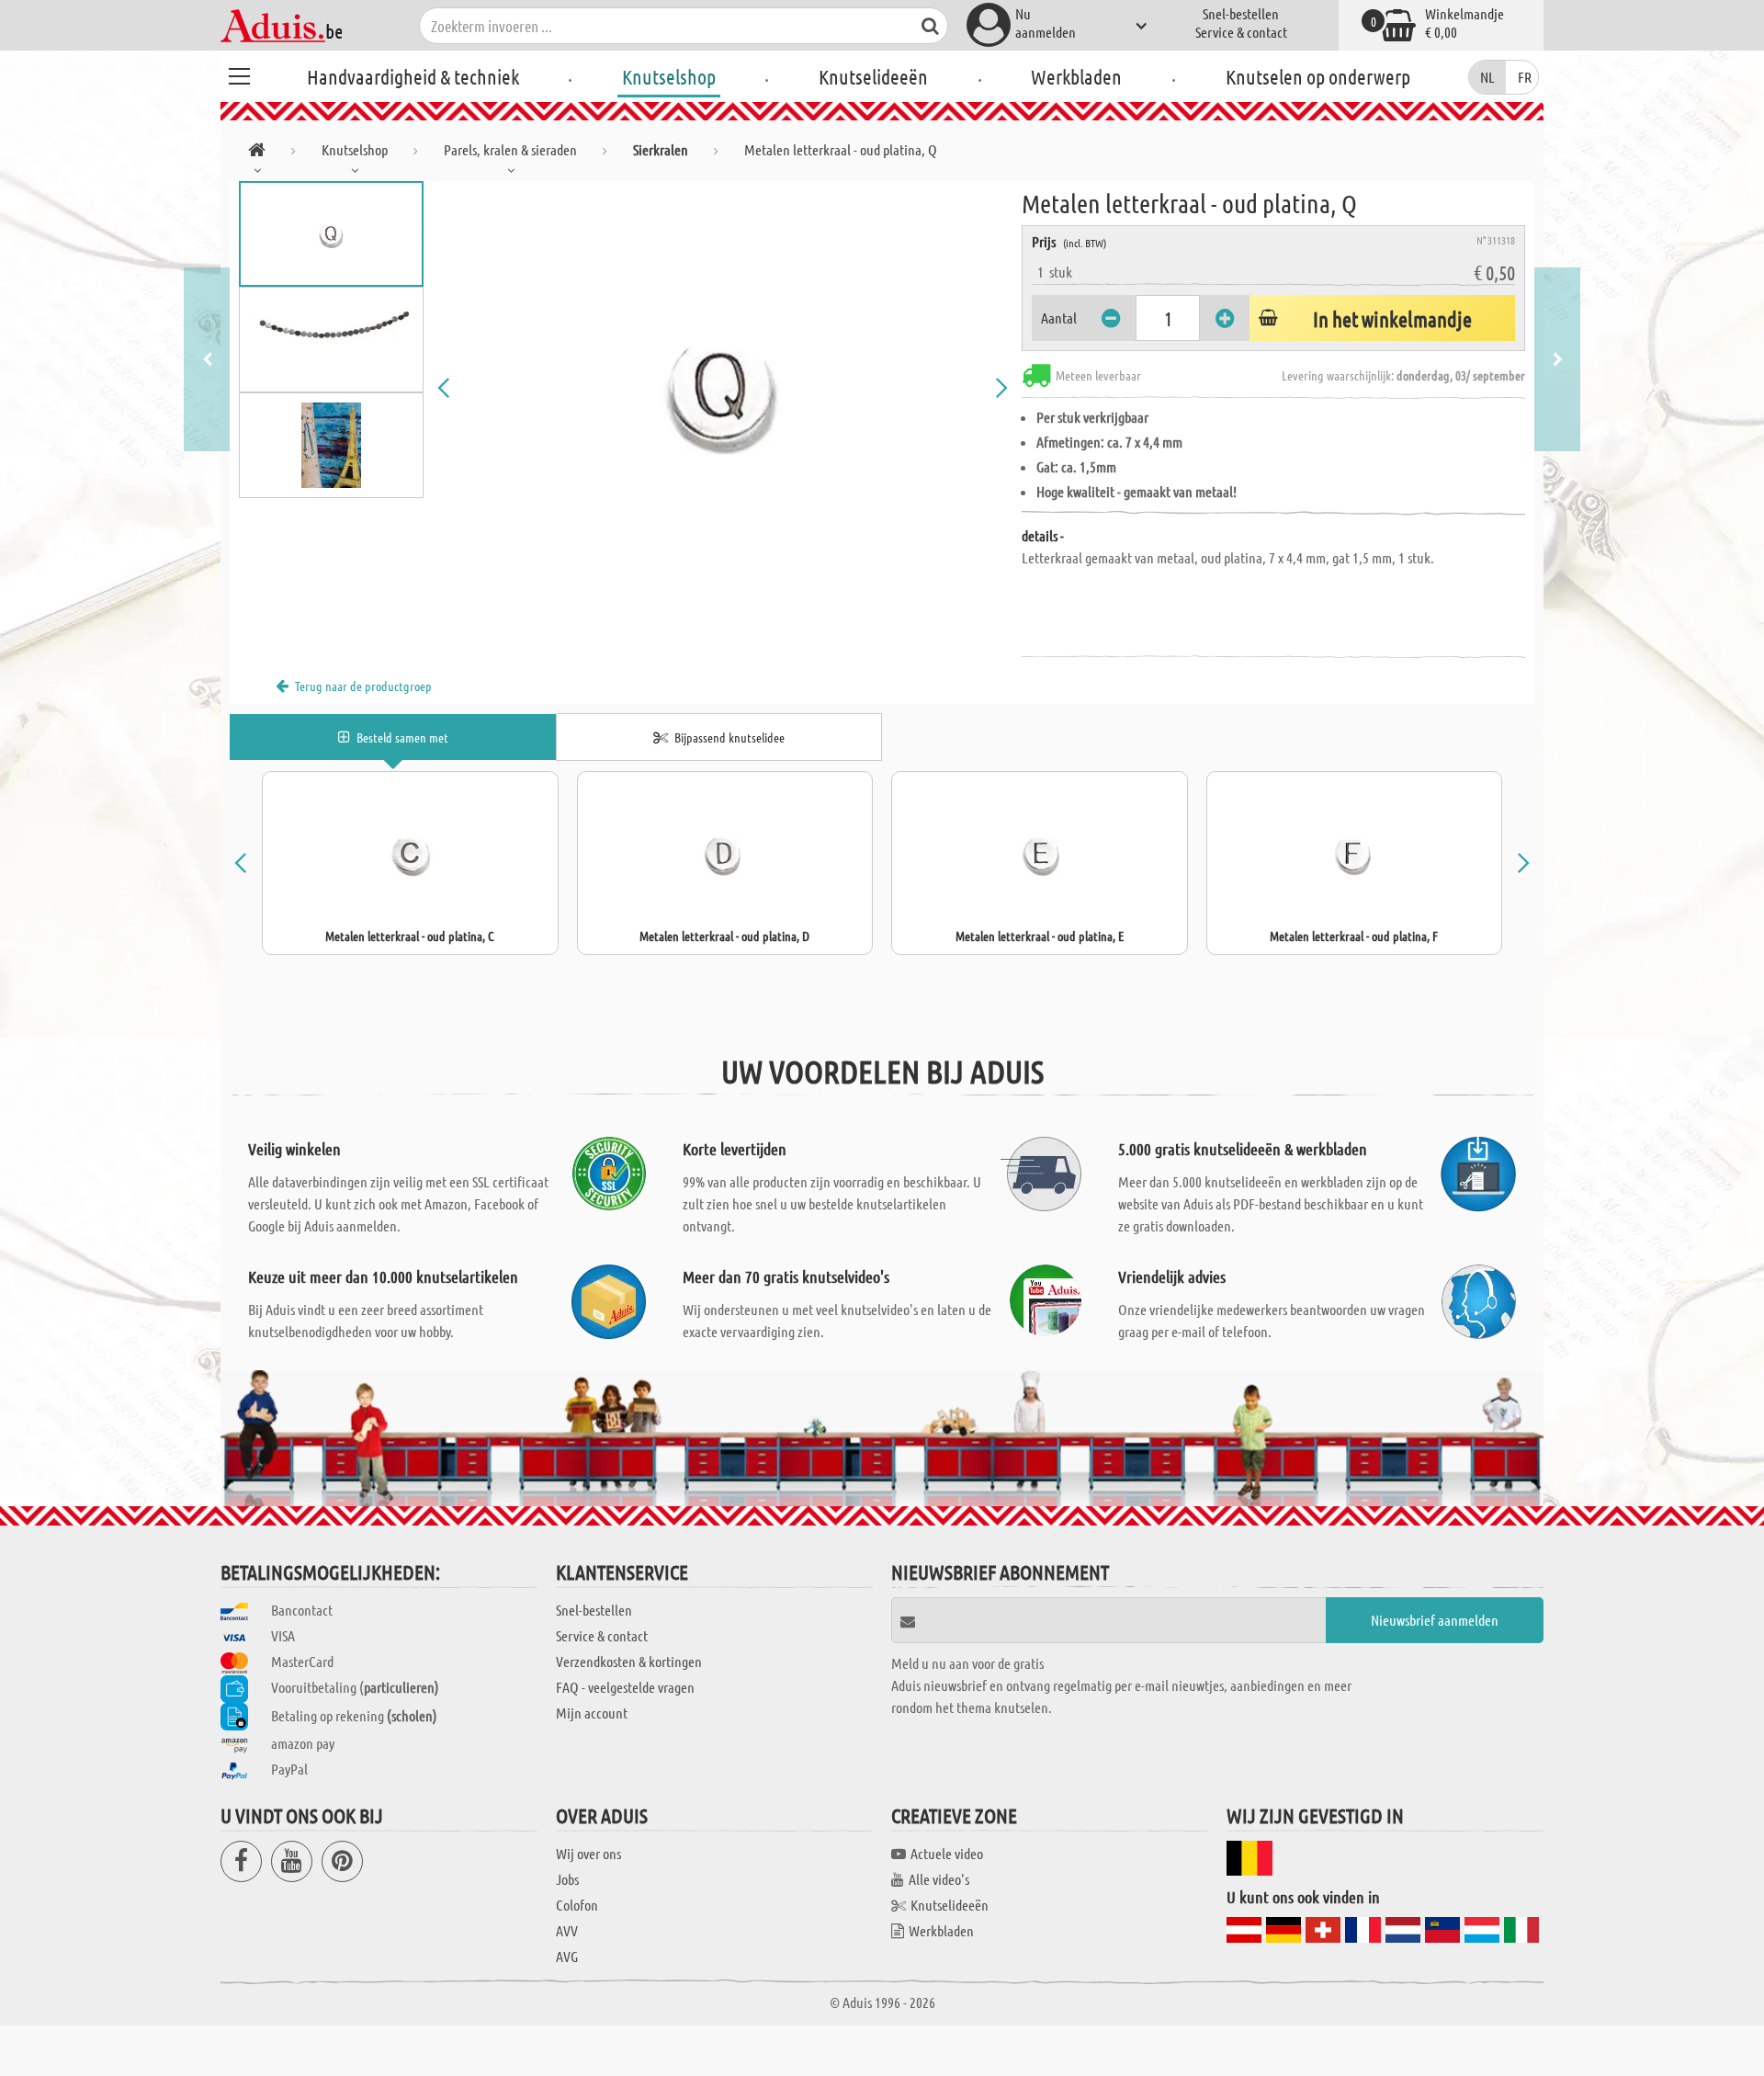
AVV (567, 1930)
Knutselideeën (873, 76)
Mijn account (592, 1713)
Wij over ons (588, 1853)
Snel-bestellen (1241, 13)
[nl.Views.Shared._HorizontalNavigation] (257, 153)
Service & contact (1241, 32)
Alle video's (939, 1879)
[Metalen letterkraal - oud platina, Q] (723, 388)
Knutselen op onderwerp (1318, 76)
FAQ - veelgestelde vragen (625, 1687)
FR (1525, 77)
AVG (567, 1956)
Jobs (567, 1879)
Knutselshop (669, 76)
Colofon (577, 1905)
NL (1487, 77)
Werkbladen (1076, 76)
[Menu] (239, 74)
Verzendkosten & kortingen (629, 1661)
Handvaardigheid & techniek (413, 76)
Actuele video (947, 1853)
